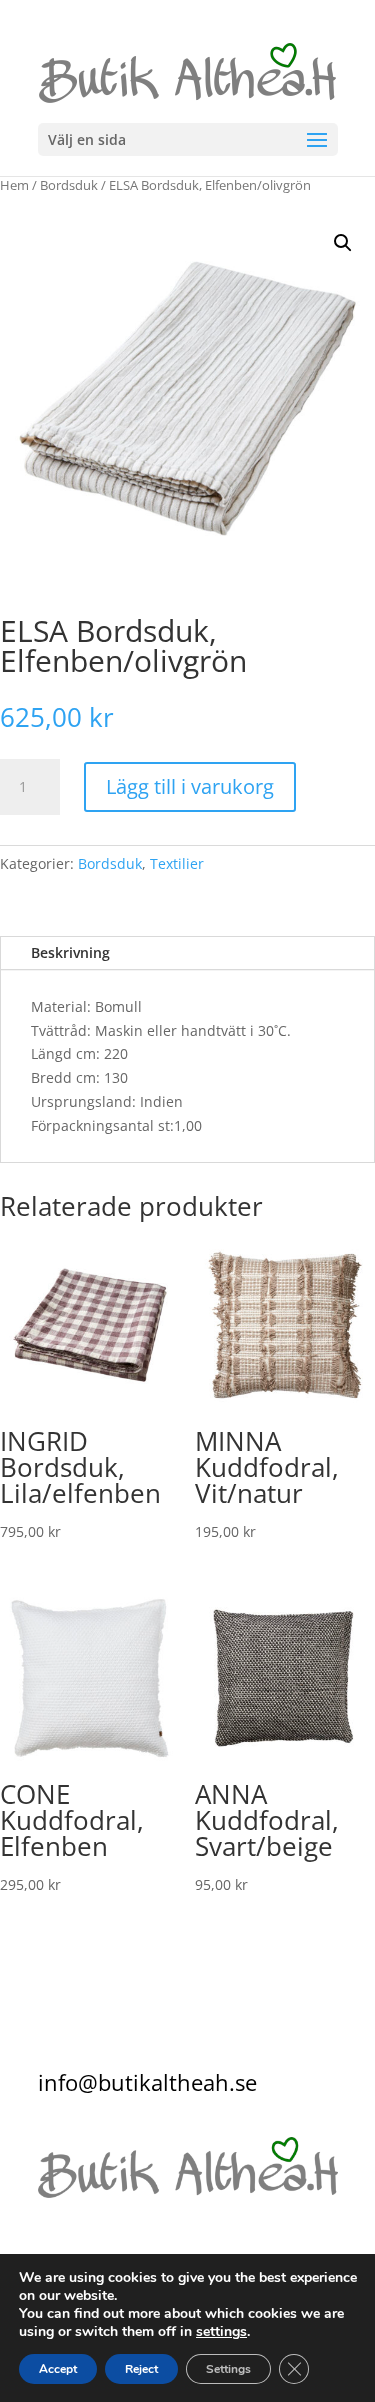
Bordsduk (69, 185)
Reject (141, 2369)
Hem (14, 185)
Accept (58, 2369)
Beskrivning (70, 952)
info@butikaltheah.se (147, 2082)
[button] (343, 243)
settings (221, 2332)
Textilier (177, 863)
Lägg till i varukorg (190, 786)
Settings (228, 2369)
